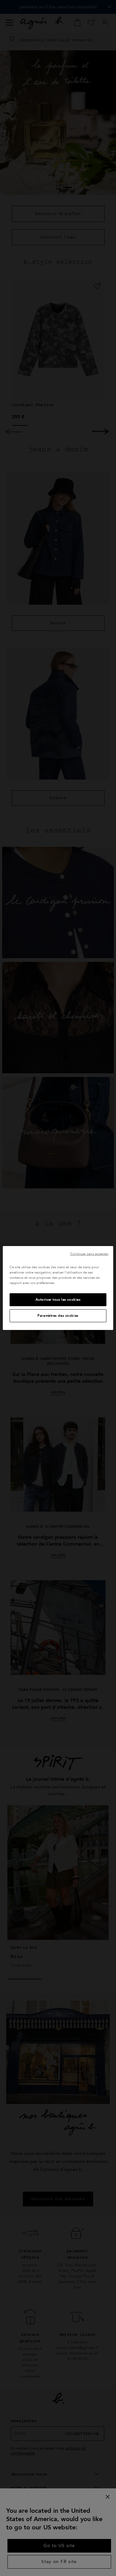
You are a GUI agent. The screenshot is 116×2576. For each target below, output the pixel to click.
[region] (58, 1288)
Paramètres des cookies (58, 1316)
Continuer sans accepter (89, 1254)
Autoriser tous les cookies (58, 1300)
